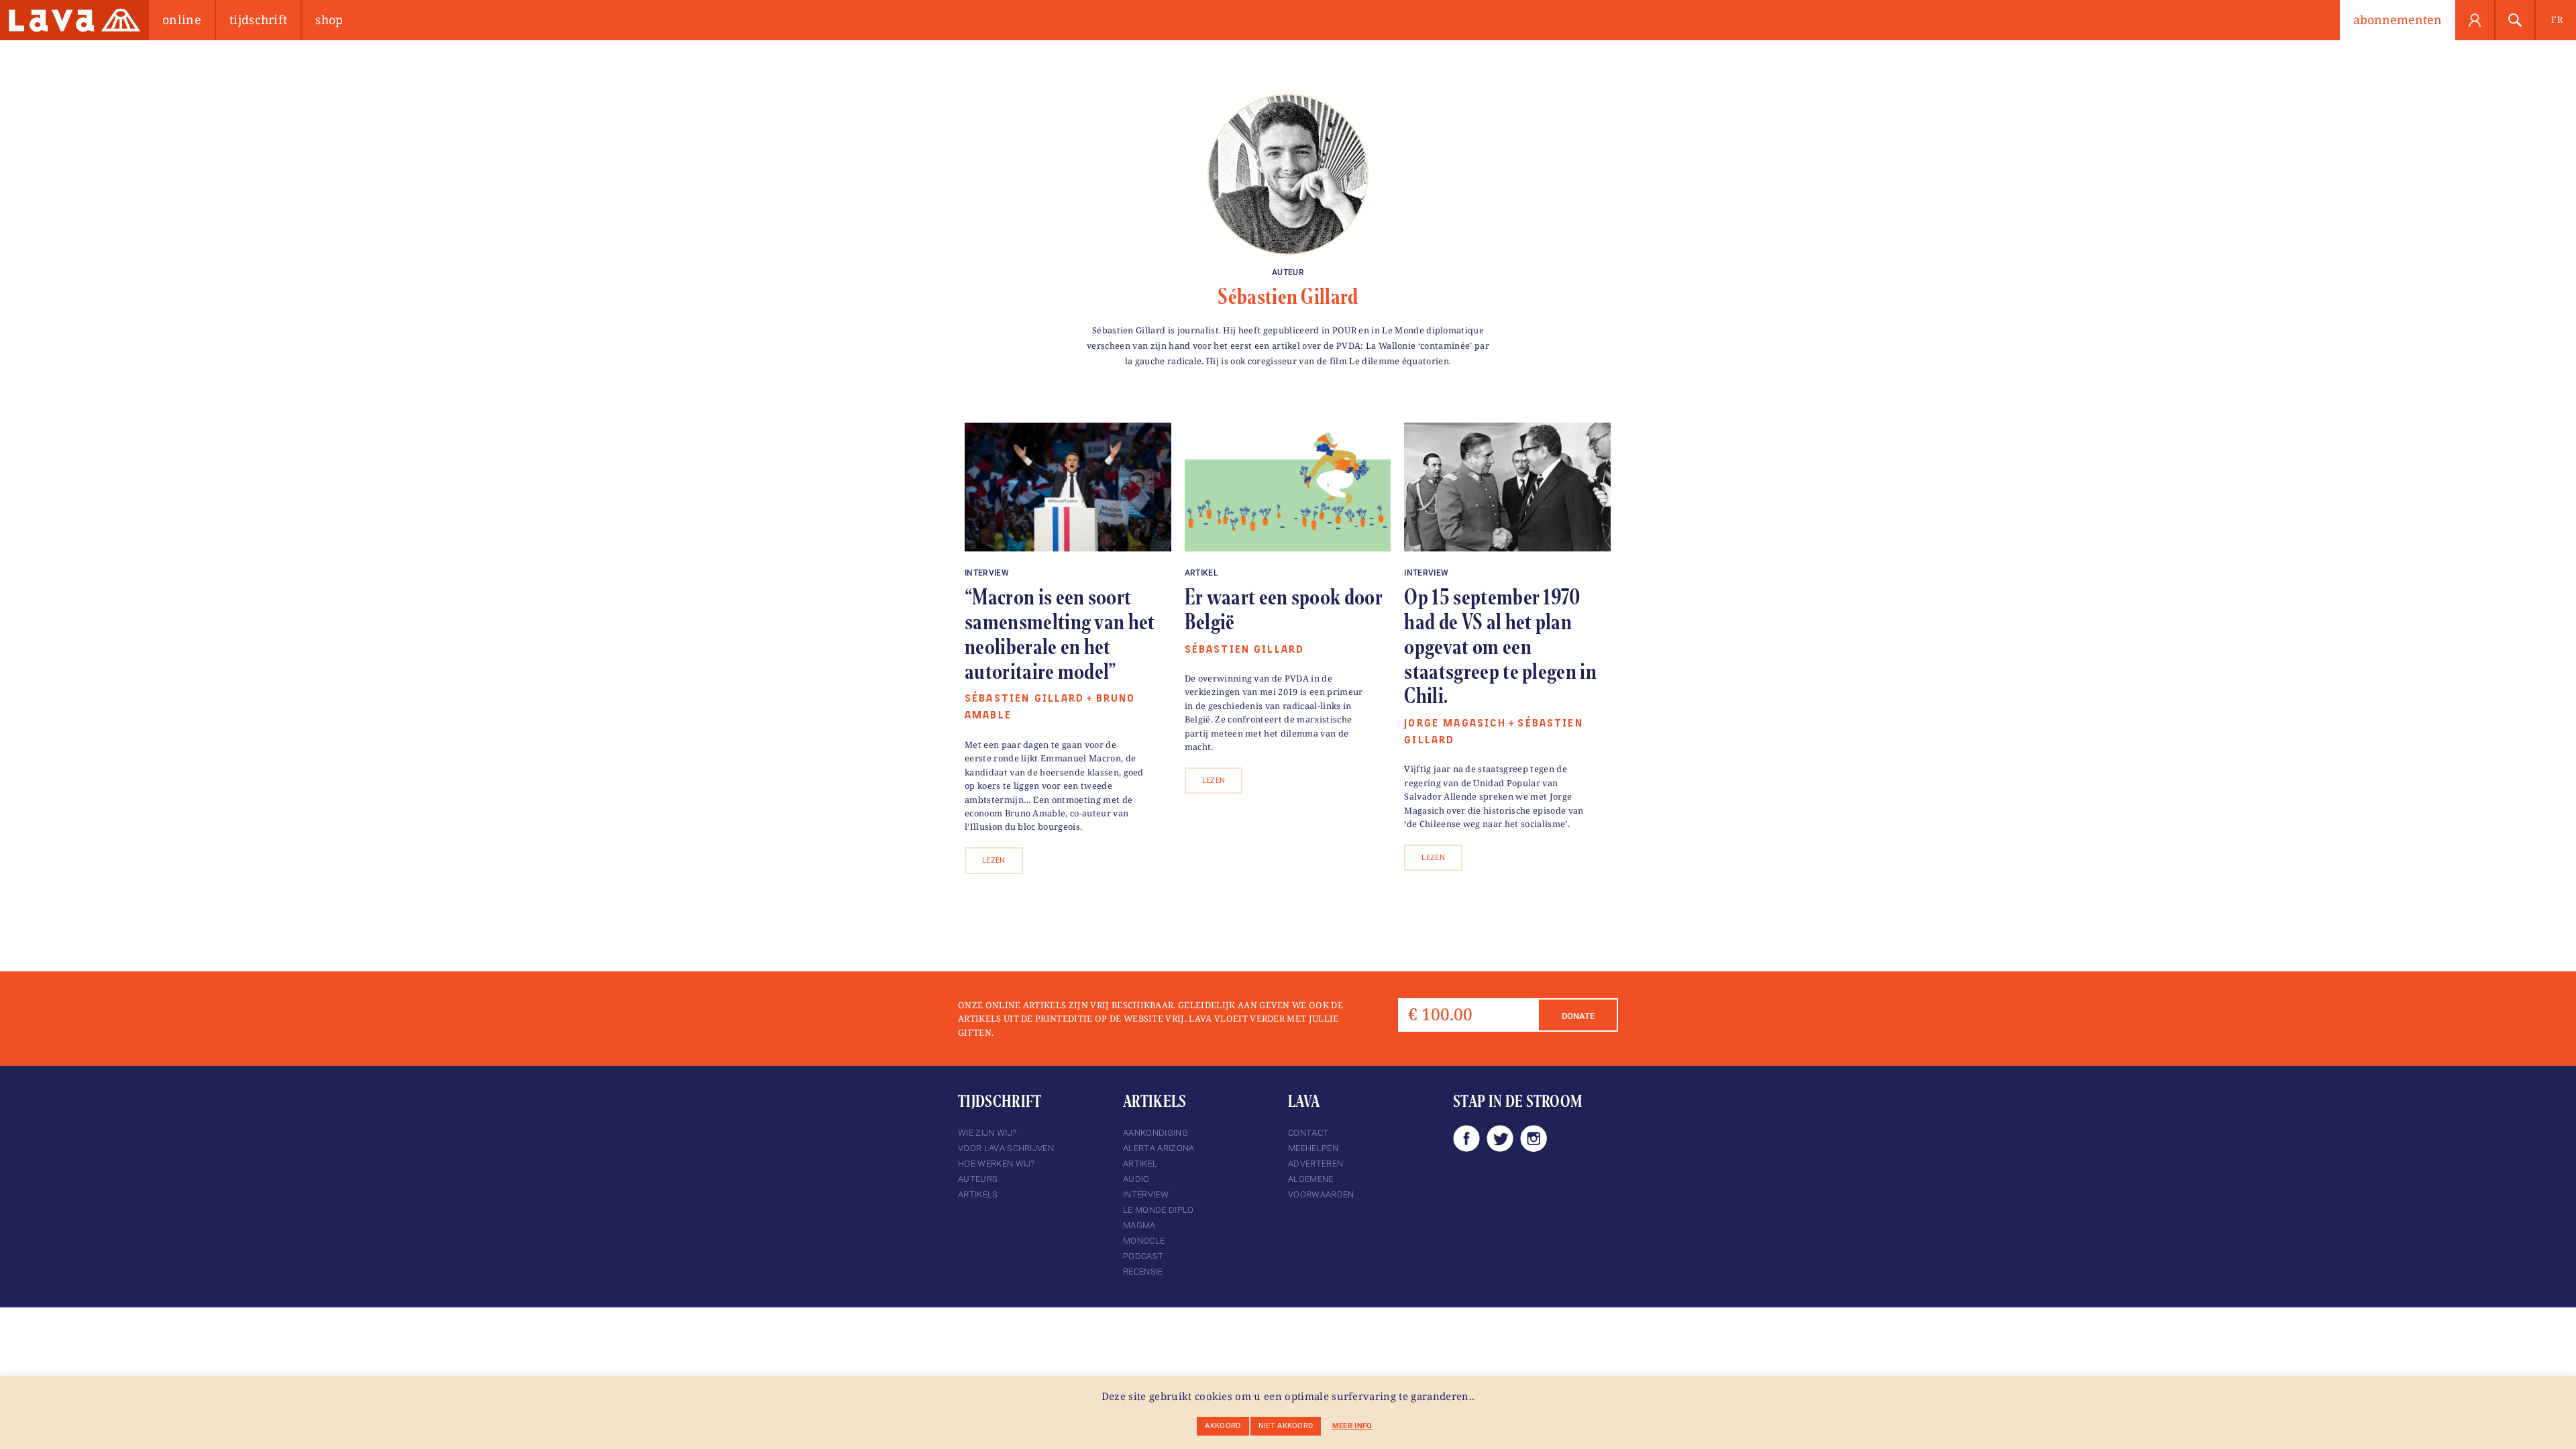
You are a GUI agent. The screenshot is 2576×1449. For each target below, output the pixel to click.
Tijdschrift (259, 19)
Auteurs (978, 1179)
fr (2557, 19)
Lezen (994, 860)
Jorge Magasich (1455, 723)
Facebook (1466, 1138)
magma (1139, 1225)
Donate (1578, 1016)
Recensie (1143, 1272)
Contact (1308, 1133)
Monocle (1144, 1241)
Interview (987, 573)
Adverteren (1316, 1164)
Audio (1136, 1179)
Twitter (1500, 1138)
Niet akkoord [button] (1286, 1426)
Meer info (1352, 1426)
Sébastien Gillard (1288, 297)
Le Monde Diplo (1158, 1210)
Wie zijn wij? (987, 1133)
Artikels (978, 1194)
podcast (1143, 1256)
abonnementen (2398, 19)
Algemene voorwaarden (1321, 1187)
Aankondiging (1156, 1133)
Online (182, 19)
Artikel (1201, 573)
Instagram (1534, 1138)
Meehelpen (1313, 1148)
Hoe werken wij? (997, 1164)
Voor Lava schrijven (1006, 1148)
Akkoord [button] (1223, 1426)
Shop (329, 19)
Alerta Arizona (1159, 1148)
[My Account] (2475, 20)
